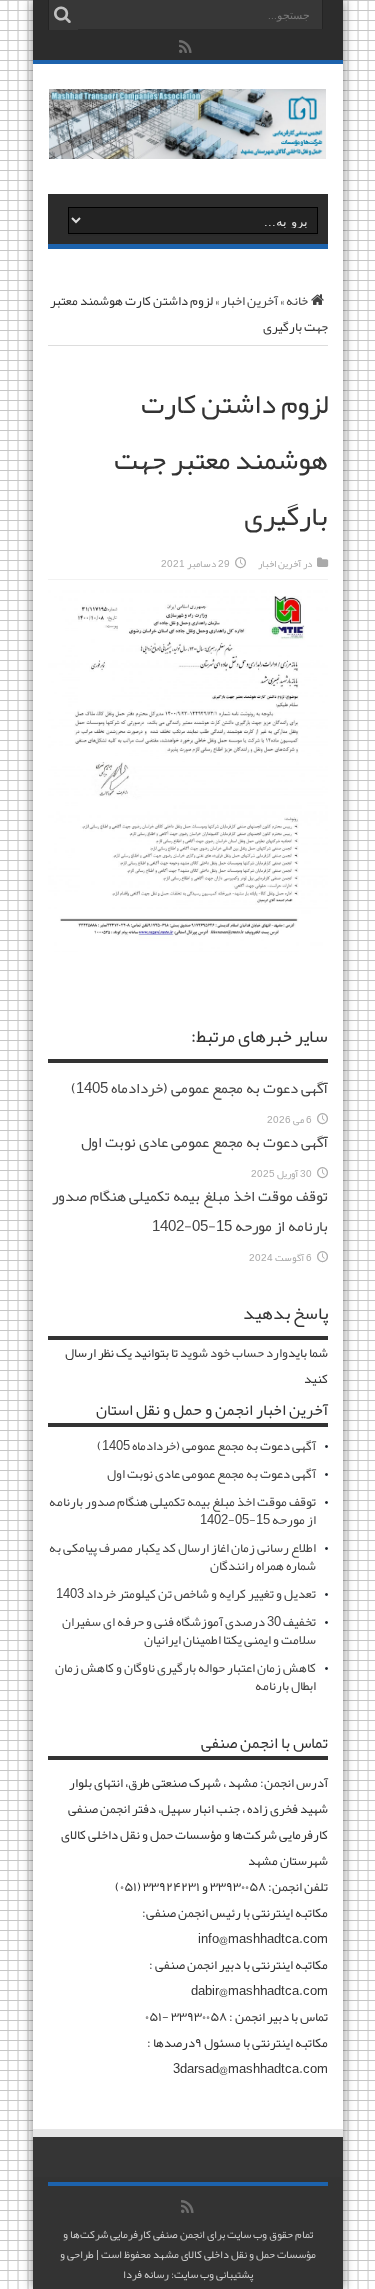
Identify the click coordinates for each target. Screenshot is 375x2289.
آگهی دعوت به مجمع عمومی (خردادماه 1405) (199, 1088)
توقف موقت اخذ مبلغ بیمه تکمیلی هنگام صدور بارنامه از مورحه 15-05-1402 (190, 1211)
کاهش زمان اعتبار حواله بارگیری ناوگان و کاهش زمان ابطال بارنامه (185, 1677)
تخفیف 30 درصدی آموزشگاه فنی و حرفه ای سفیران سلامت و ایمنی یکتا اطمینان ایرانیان (189, 1631)
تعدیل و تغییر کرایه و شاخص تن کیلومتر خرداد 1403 (186, 1594)
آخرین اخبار (249, 301)
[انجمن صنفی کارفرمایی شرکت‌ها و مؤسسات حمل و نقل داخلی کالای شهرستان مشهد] (187, 144)
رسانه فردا (146, 2274)
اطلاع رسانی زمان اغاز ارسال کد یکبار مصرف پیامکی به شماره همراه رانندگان (182, 1557)
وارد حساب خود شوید (234, 1353)
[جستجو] (63, 15)
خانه (297, 301)
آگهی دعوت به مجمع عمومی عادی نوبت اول (204, 1142)
